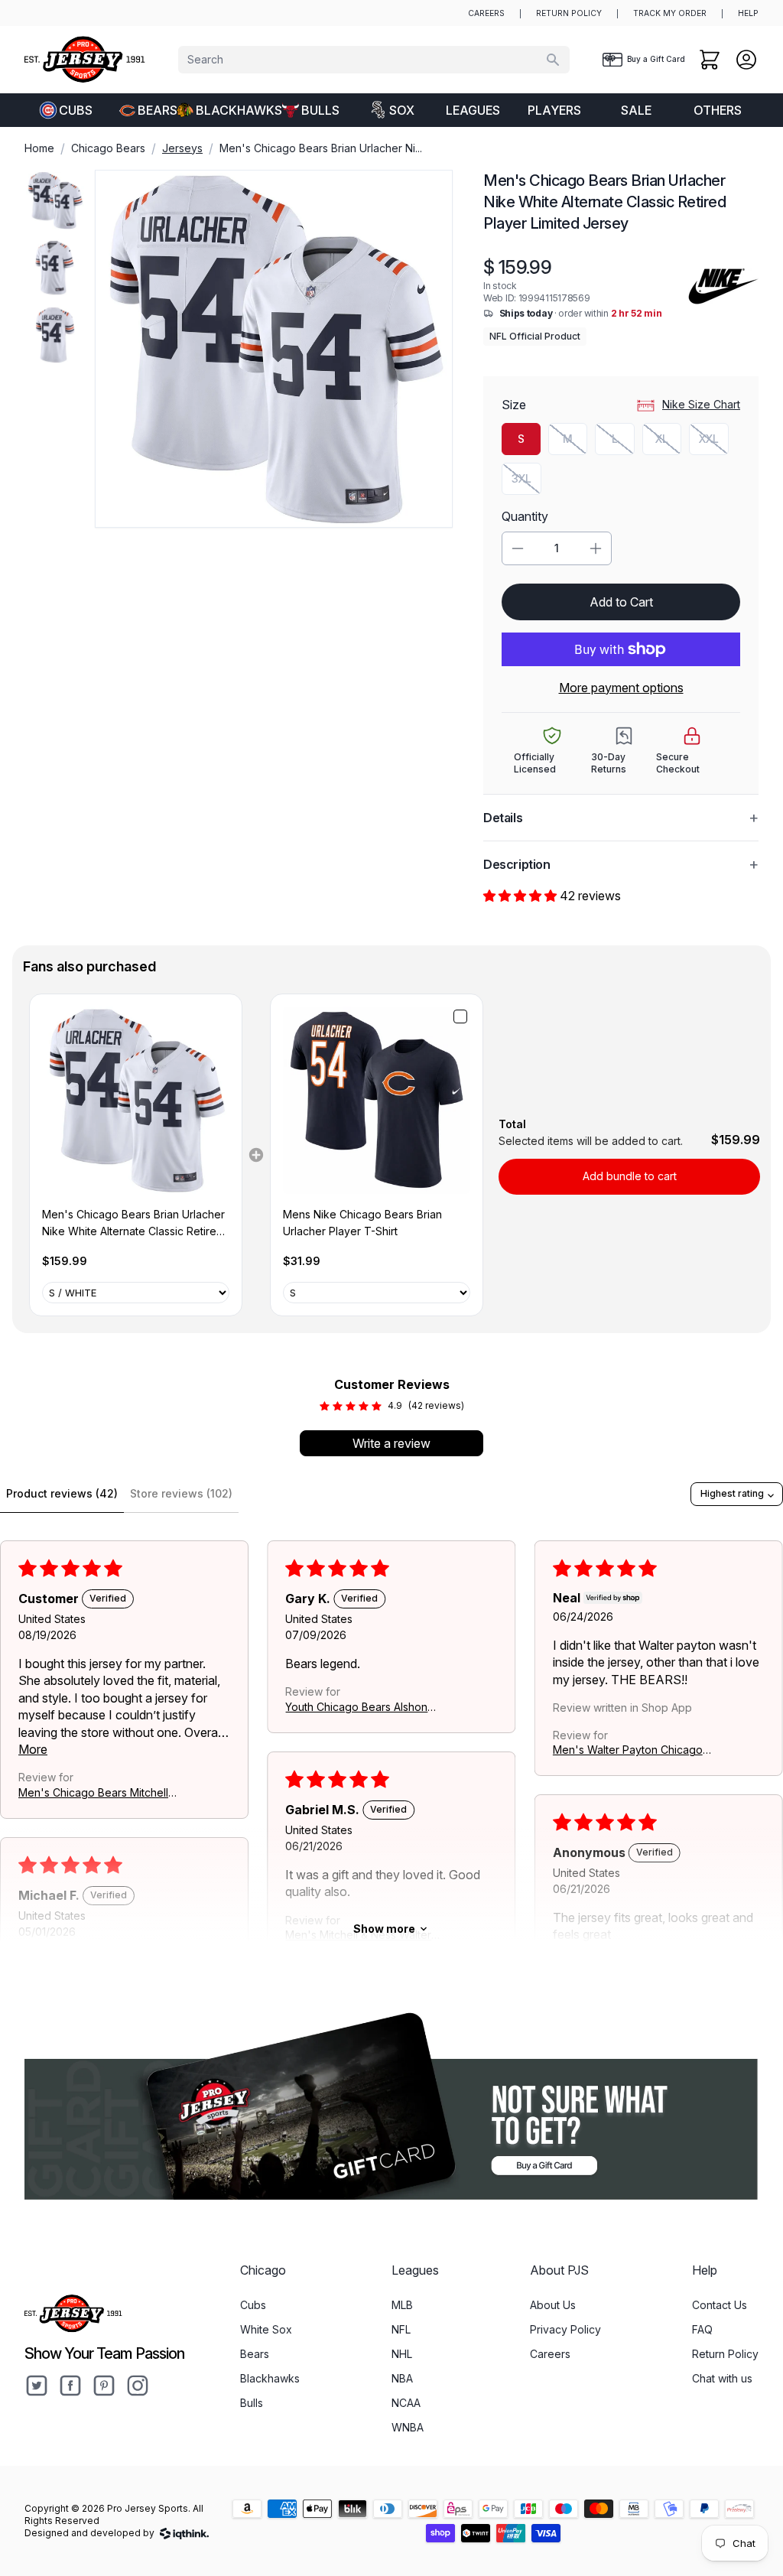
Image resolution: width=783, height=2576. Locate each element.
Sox (402, 110)
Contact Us (720, 2305)
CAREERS (486, 13)
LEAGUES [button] (473, 110)
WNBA (408, 2427)
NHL (402, 2354)
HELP (748, 13)
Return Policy (725, 2354)
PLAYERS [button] (554, 110)
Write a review (391, 1443)
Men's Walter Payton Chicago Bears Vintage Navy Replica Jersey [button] (628, 1751)
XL (668, 442)
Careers (550, 2354)
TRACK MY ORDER (670, 13)
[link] (136, 1100)
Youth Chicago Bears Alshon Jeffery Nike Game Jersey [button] (356, 1708)
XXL (714, 442)
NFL (401, 2329)
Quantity (525, 516)
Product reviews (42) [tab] (62, 1493)
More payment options (621, 688)
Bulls (320, 110)
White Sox (266, 2329)
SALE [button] (636, 110)
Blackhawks (232, 110)
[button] (521, 896)
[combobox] (374, 60)
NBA (402, 2378)
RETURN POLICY (569, 13)
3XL (526, 482)
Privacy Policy (565, 2329)
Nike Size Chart (701, 404)
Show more (384, 1929)
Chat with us (722, 2378)
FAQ (702, 2329)
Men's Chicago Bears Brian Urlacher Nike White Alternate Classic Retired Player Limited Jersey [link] (133, 1224)
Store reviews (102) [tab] (181, 1493)
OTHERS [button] (718, 110)
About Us (553, 2305)
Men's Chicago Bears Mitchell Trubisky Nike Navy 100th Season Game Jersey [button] (93, 1793)
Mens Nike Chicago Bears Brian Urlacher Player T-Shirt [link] (362, 1223)
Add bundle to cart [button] (630, 1176)
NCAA (406, 2403)
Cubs (76, 110)
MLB (402, 2305)
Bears (158, 110)
